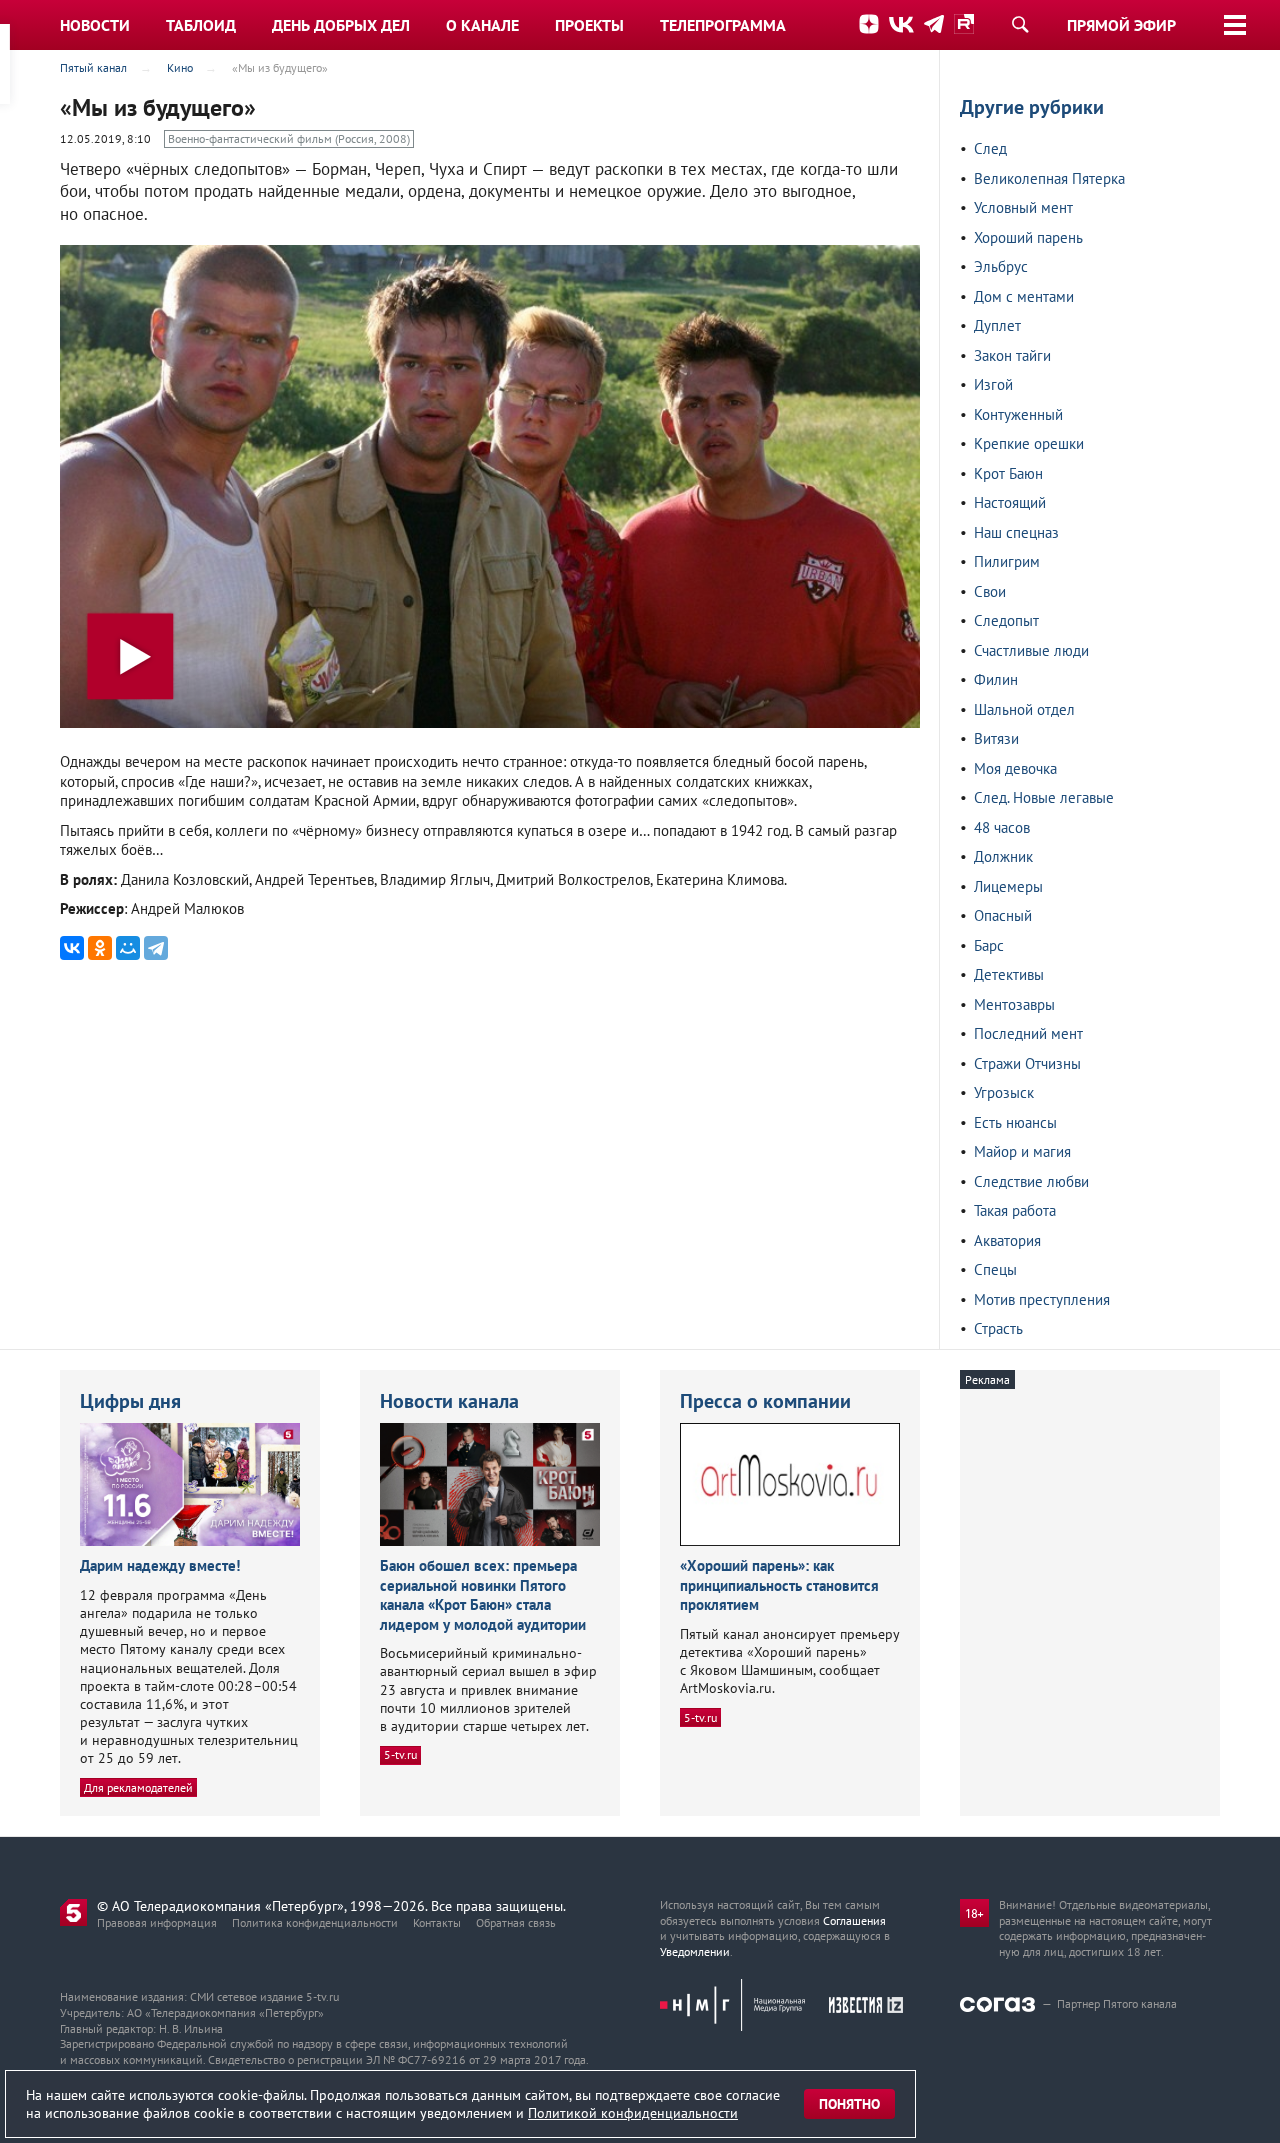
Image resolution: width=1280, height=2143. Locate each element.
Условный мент (1023, 207)
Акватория (1007, 1240)
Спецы (995, 1269)
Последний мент (1028, 1033)
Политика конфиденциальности (315, 1922)
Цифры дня (130, 1401)
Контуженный (1018, 414)
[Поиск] (1020, 24)
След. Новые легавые (1044, 797)
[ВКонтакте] (72, 948)
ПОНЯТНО (849, 2104)
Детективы (1009, 974)
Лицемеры (1008, 886)
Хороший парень (1028, 237)
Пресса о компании (765, 1401)
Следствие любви (1031, 1181)
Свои (990, 591)
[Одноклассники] (100, 948)
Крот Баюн (1008, 473)
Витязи (996, 738)
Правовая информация (157, 1922)
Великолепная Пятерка (1049, 178)
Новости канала (449, 1401)
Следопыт (1006, 620)
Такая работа (1015, 1210)
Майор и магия (1022, 1151)
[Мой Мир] (128, 948)
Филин (996, 679)
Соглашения (854, 1920)
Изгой (993, 384)
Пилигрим (1007, 561)
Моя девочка (1015, 768)
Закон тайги (1012, 355)
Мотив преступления (1042, 1299)
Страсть (998, 1328)
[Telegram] (156, 948)
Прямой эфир (1121, 25)
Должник (1003, 856)
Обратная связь (516, 1922)
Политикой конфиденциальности (633, 2113)
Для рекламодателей (138, 1787)
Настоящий (1010, 502)
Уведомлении (695, 1951)
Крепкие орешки (1029, 443)
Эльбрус (1001, 266)
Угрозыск (1004, 1092)
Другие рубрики (1032, 107)
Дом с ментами (1024, 296)
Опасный (1003, 915)
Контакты (437, 1922)
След (990, 148)
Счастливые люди (1031, 650)
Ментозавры (1014, 1004)
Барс (989, 945)
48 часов (1002, 827)
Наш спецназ (1016, 532)
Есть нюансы (1015, 1122)
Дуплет (997, 325)
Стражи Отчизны (1027, 1063)
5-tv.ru (400, 1754)
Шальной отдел (1024, 709)
